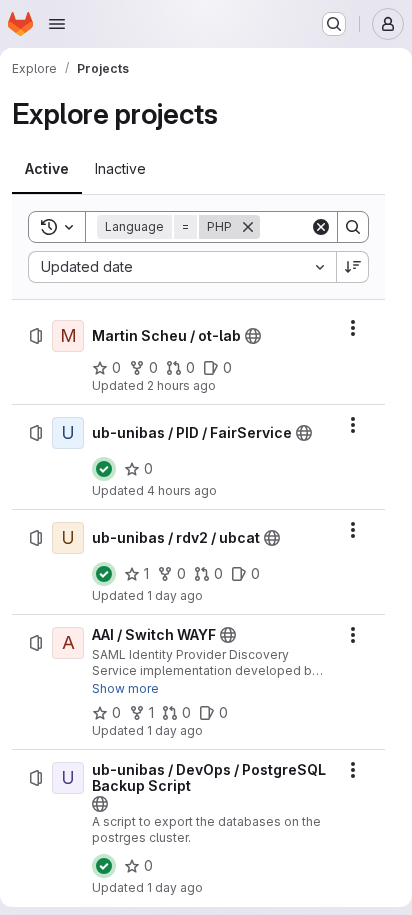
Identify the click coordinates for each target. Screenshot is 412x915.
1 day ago (175, 595)
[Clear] (321, 227)
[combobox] (182, 267)
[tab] (47, 169)
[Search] (353, 227)
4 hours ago (182, 490)
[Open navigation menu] (57, 24)
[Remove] (248, 227)
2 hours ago (181, 385)
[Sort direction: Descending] (353, 267)
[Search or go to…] (334, 24)
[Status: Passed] (104, 469)
